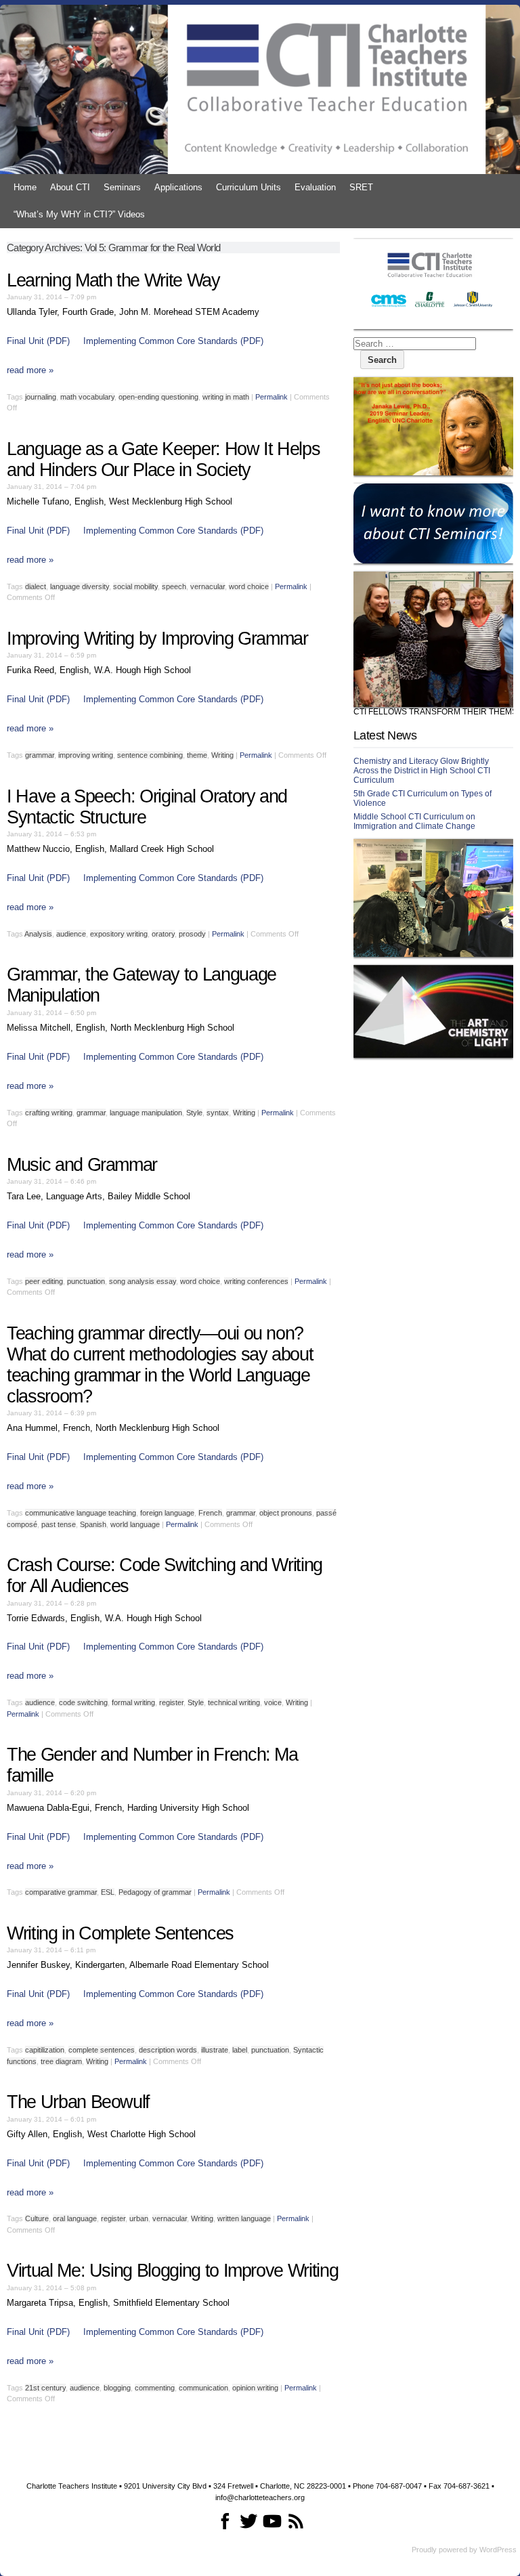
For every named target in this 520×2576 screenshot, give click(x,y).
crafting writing (49, 1113)
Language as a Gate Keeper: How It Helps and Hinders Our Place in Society (163, 459)
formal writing (133, 1702)
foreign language (167, 1513)
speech (174, 586)
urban (139, 2218)
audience (71, 934)
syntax (218, 1113)
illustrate (215, 2050)
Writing (222, 755)
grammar (40, 755)
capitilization (45, 2050)
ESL (108, 1892)
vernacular (208, 586)
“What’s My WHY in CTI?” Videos (79, 214)
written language (244, 2218)
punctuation (86, 1281)
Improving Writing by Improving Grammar (157, 639)
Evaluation (315, 187)
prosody (192, 934)
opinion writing (255, 2388)
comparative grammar (61, 1892)
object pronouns (286, 1513)
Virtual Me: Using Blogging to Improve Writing (172, 2271)
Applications (178, 187)
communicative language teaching (81, 1513)
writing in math (226, 397)
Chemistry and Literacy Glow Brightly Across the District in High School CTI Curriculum (422, 771)
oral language (75, 2218)
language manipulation (146, 1113)
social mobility (135, 586)
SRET (361, 187)
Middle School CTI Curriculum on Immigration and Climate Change (414, 821)
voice (273, 1702)
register (171, 1702)
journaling (41, 397)
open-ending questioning (158, 397)
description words (168, 2050)
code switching (83, 1702)
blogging (117, 2388)
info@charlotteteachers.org (260, 2497)
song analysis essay (143, 1281)
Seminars (122, 187)
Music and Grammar (82, 1165)
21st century (45, 2388)
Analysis (38, 934)
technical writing (234, 1702)
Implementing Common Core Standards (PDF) (173, 341)
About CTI (70, 187)
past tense (59, 1524)
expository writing (119, 934)
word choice (249, 586)
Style (194, 1113)
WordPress (498, 2550)
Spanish (93, 1524)
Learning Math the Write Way (113, 280)
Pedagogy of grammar (155, 1892)
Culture (37, 2218)
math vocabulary (87, 397)
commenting (155, 2388)
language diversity (80, 586)
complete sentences (102, 2050)
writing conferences (256, 1281)
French (210, 1513)
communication (203, 2388)
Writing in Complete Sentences (120, 1933)
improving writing (86, 755)
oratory (163, 934)
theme (197, 755)
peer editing (44, 1281)
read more (30, 370)
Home (25, 187)
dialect (36, 586)
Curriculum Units (248, 187)
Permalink (272, 397)
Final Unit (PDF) (38, 341)
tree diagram (61, 2061)
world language (135, 1524)
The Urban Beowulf (78, 2102)
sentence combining (150, 755)
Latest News (385, 735)
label (240, 2050)
